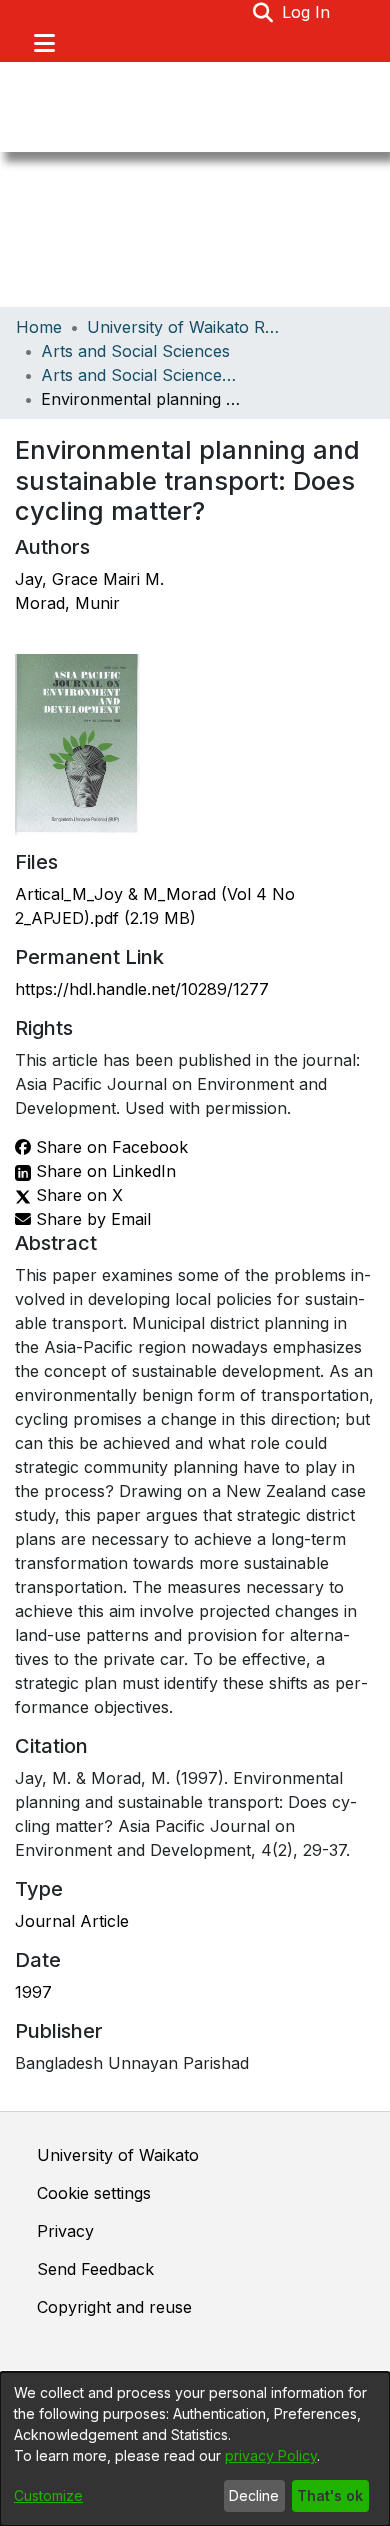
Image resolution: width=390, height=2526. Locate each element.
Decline (254, 2495)
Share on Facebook (109, 1147)
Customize (48, 2495)
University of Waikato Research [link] (187, 327)
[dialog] (195, 2449)
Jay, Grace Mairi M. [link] (89, 579)
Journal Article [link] (72, 1921)
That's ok (330, 2495)
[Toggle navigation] (44, 43)
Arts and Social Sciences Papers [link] (141, 375)
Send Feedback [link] (95, 2269)
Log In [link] (307, 12)
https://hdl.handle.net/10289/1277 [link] (142, 989)
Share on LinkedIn (103, 1171)
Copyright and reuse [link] (114, 2307)
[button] (263, 12)
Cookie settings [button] (94, 2193)
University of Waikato (118, 2155)
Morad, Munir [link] (67, 603)
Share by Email (91, 1219)
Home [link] (39, 327)
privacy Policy (271, 2455)
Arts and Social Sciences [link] (135, 351)
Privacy (65, 2231)
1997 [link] (33, 1992)
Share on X (77, 1195)
